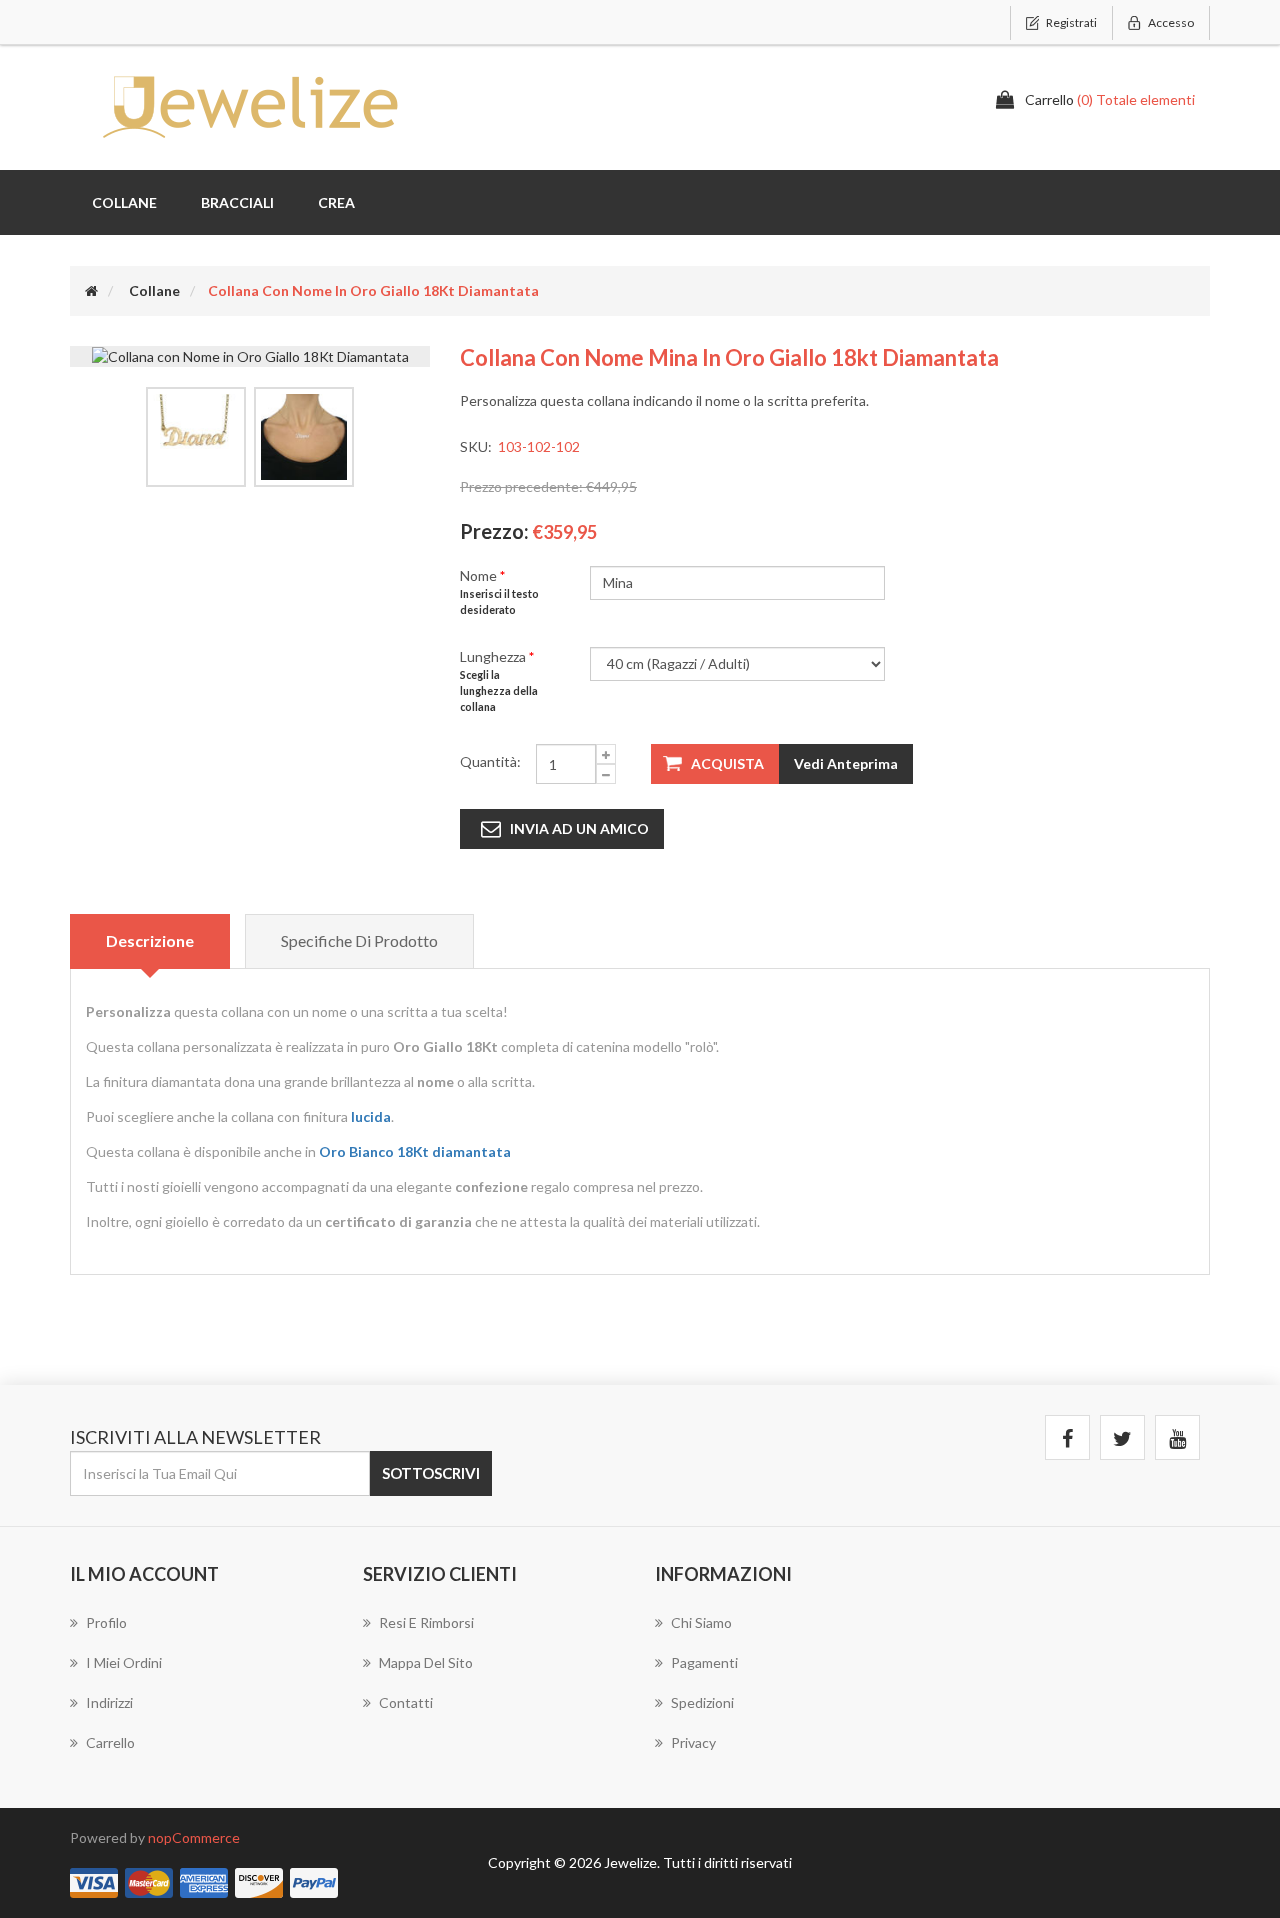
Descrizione (150, 940)
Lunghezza (494, 656)
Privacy (693, 1742)
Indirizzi (109, 1702)
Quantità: (490, 761)
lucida (371, 1116)
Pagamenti (704, 1662)
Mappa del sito (426, 1662)
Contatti (406, 1702)
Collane (124, 202)
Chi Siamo (701, 1622)
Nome (480, 575)
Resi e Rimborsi (426, 1622)
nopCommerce (194, 1837)
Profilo (106, 1622)
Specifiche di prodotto (359, 940)
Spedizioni (702, 1702)
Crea (336, 202)
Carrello (110, 1742)
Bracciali (237, 202)
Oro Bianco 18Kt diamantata (415, 1151)
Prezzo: (494, 531)
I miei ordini (124, 1662)
